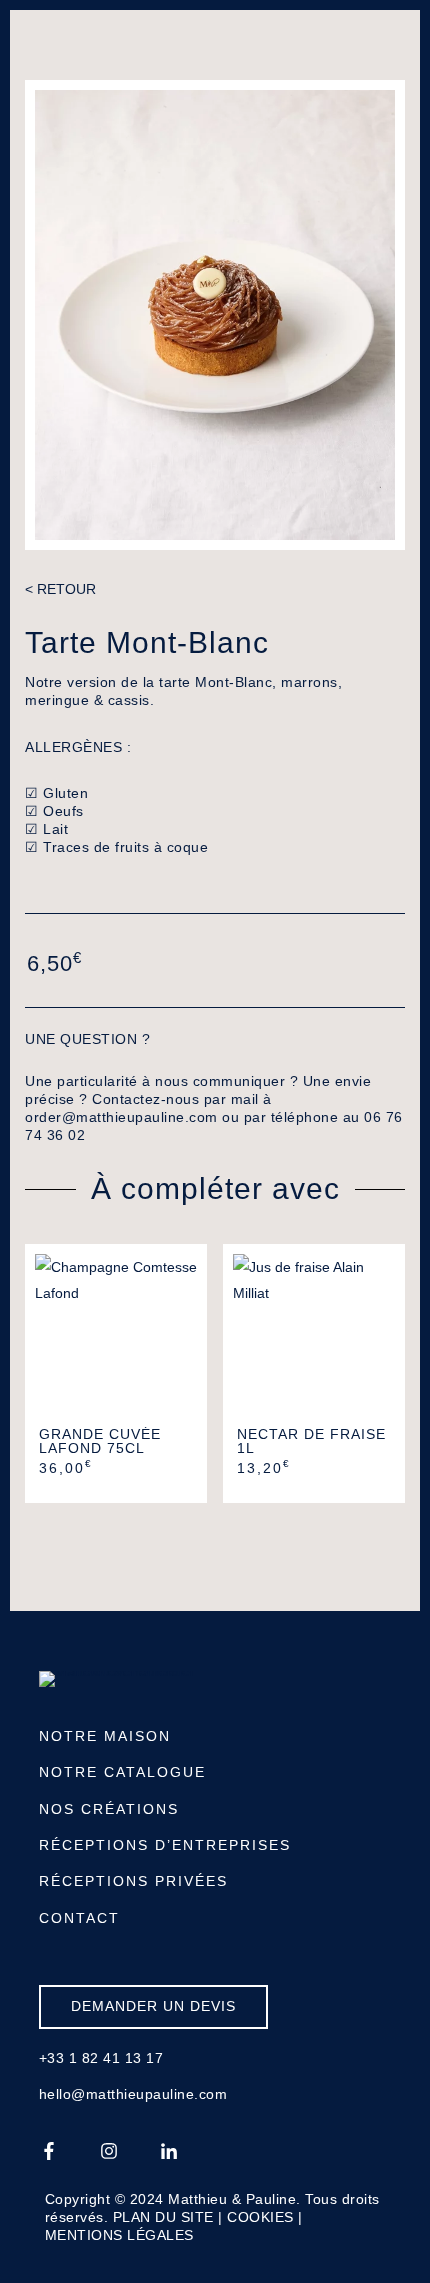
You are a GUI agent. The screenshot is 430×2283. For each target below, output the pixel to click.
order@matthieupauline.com (121, 1117)
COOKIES (260, 2217)
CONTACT (79, 1918)
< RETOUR (60, 589)
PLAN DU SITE (163, 2217)
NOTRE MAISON (105, 1736)
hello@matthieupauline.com (133, 2094)
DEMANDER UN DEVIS (153, 2006)
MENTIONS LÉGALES (119, 2235)
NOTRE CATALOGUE (122, 1772)
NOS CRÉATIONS (109, 1809)
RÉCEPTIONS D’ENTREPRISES (165, 1845)
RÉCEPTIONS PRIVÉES (133, 1881)
